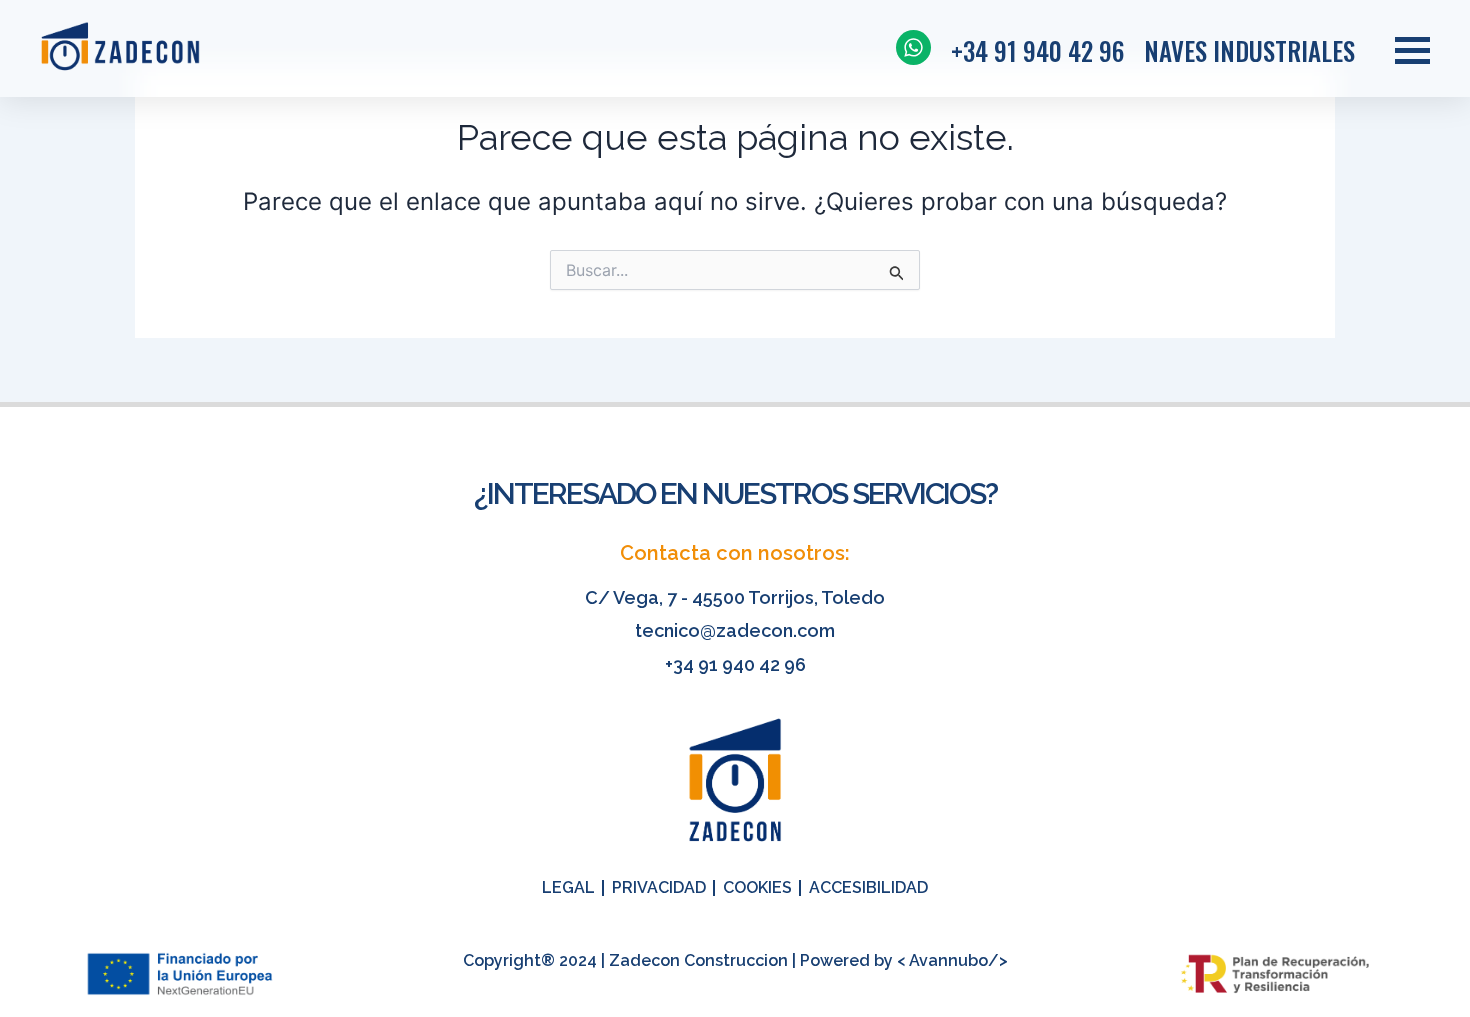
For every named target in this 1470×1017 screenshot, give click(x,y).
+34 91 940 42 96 (735, 664)
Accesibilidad (868, 887)
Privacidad (659, 887)
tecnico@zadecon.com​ (735, 630)
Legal (568, 887)
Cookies (757, 887)
